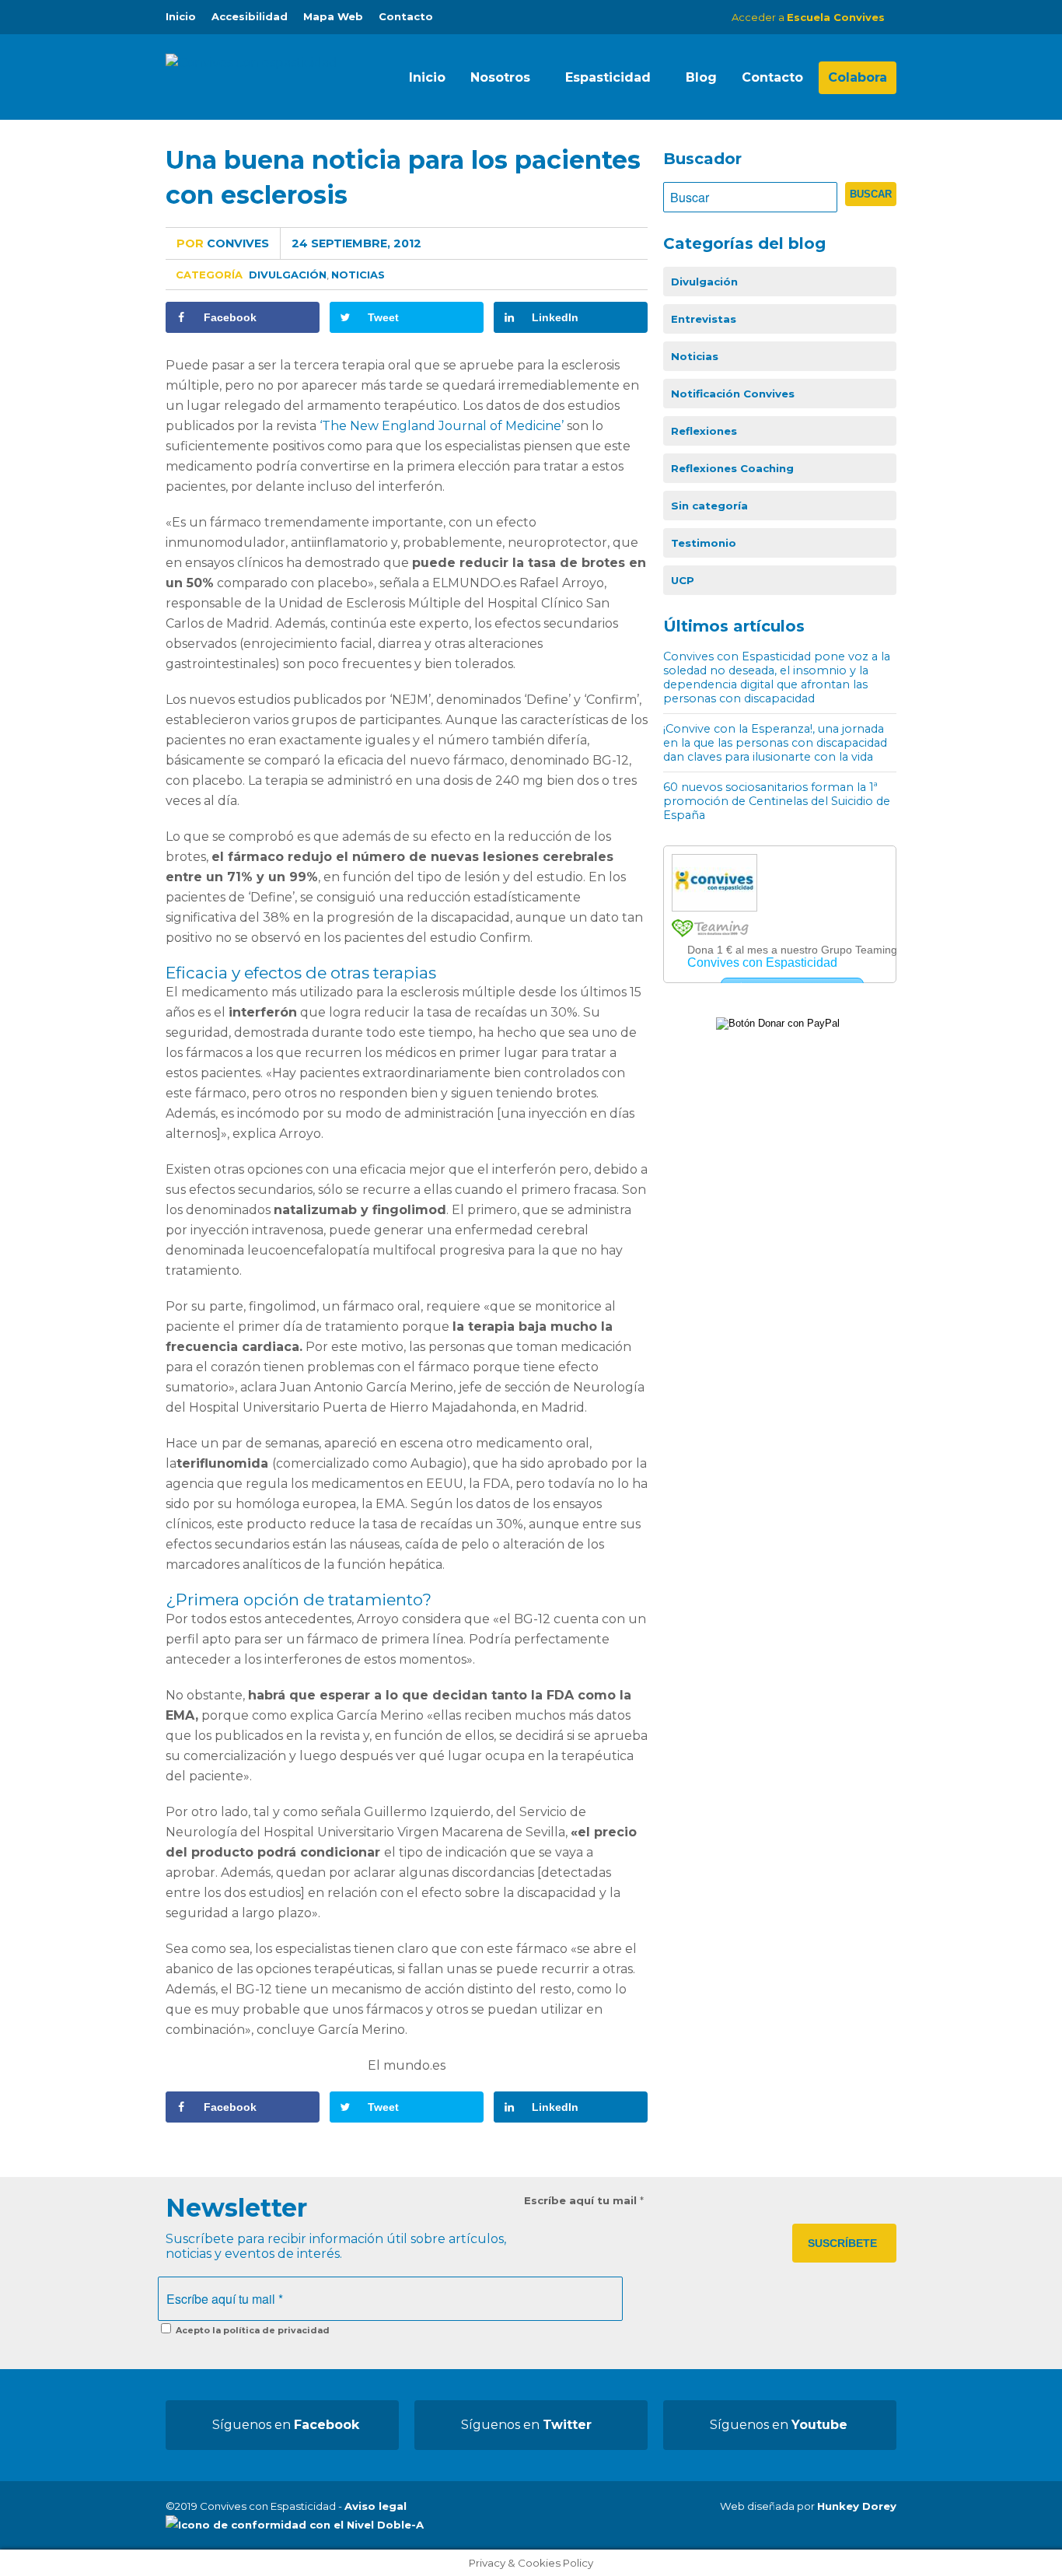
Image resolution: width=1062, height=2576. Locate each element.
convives (223, 243)
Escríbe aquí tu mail (584, 2200)
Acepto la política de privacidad (252, 2330)
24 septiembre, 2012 (356, 243)
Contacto (406, 16)
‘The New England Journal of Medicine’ (442, 426)
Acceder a (808, 17)
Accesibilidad (250, 16)
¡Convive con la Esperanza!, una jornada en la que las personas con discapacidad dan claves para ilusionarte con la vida (775, 743)
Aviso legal (376, 2506)
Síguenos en (286, 2425)
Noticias (358, 275)
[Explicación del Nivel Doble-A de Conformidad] (295, 2525)
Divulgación (288, 275)
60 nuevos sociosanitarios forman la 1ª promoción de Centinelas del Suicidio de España (777, 801)
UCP (683, 580)
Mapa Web (333, 16)
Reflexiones (704, 431)
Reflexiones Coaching (732, 468)
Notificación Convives (733, 394)
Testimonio (704, 543)
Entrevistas (704, 319)
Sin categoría (709, 506)
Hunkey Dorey (857, 2506)
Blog (701, 77)
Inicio (181, 16)
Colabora (858, 77)
